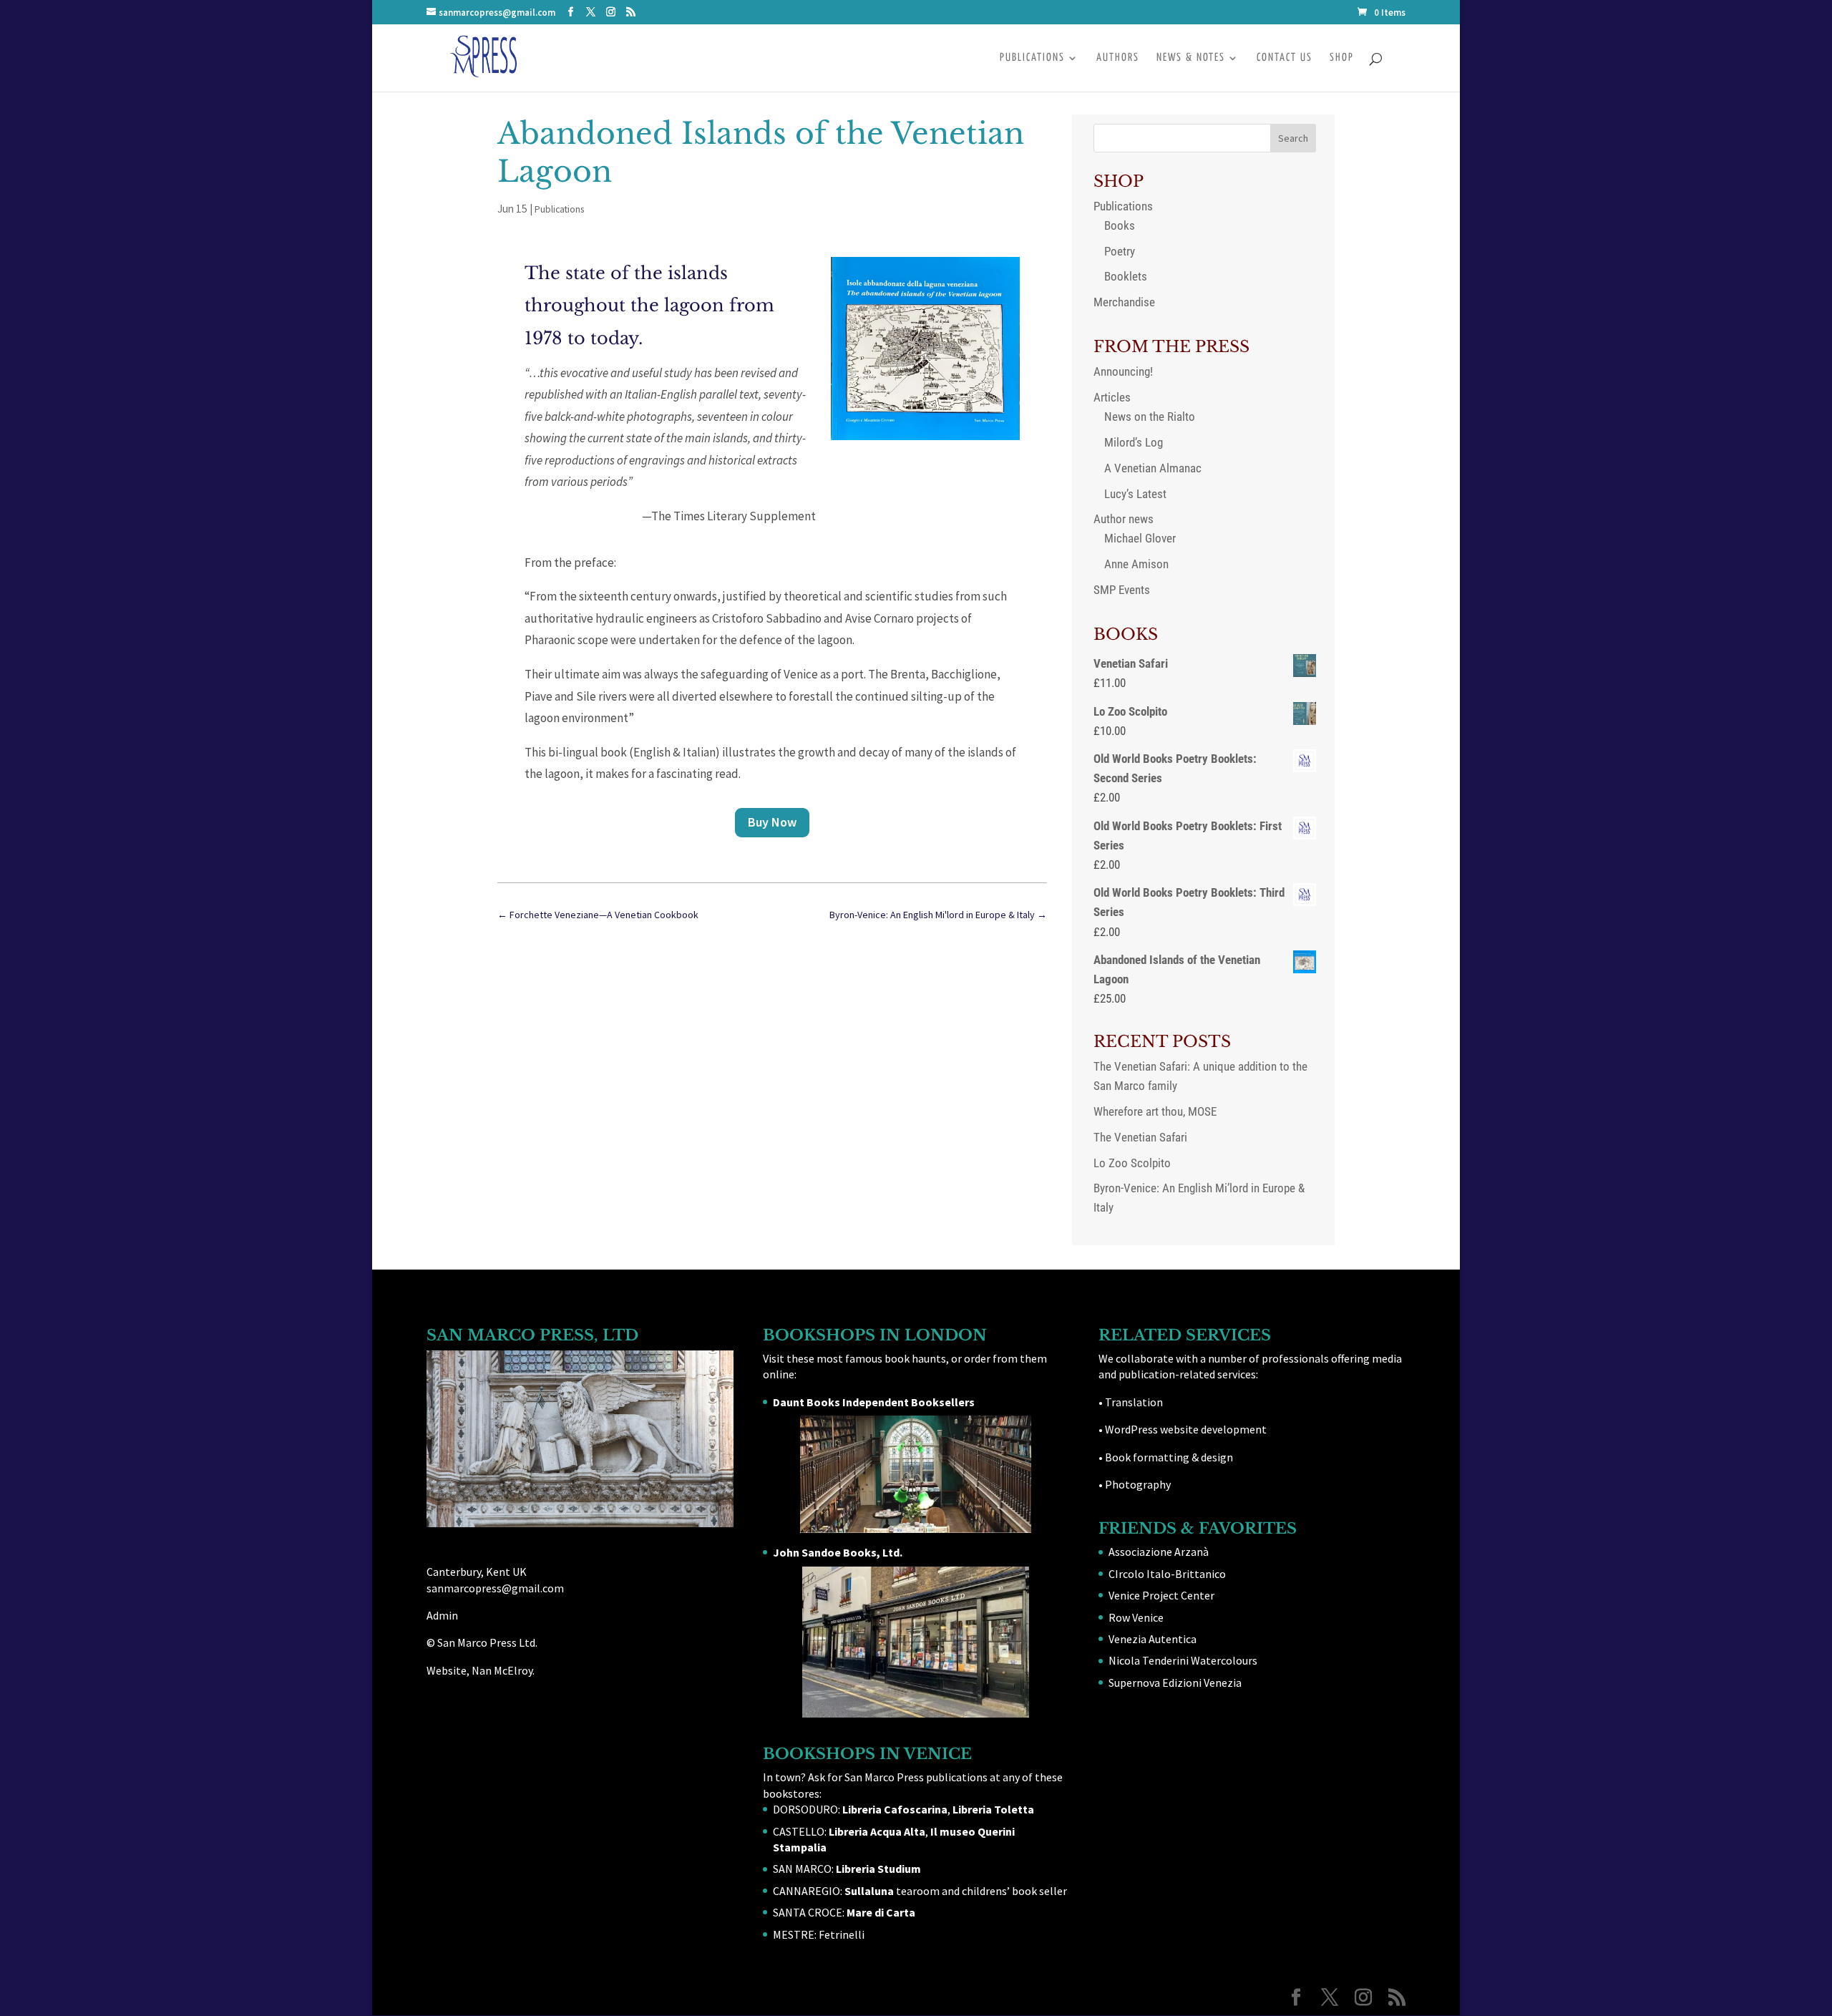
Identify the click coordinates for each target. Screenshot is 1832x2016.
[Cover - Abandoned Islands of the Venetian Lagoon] (925, 436)
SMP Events (1122, 590)
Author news (1124, 519)
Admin (442, 1615)
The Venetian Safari (1140, 1137)
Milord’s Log (1134, 442)
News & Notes (1191, 58)
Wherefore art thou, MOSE (1155, 1111)
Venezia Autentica (1153, 1639)
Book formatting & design (1169, 1457)
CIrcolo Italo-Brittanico (1167, 1574)
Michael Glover (1140, 538)
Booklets (1126, 276)
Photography (1138, 1484)
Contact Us (1285, 58)
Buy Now (772, 822)
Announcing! (1123, 371)
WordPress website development (1186, 1429)
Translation (1134, 1402)
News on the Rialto (1150, 417)
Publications (1032, 58)
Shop (1342, 58)
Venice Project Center (1161, 1595)
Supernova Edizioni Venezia (1175, 1683)
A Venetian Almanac (1153, 468)
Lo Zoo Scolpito (1132, 1163)
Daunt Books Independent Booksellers (874, 1402)
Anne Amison (1136, 564)
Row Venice (1136, 1617)
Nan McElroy (502, 1670)
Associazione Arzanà (1159, 1552)
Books (1120, 225)
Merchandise (1124, 302)
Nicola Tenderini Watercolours (1183, 1660)
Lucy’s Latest (1135, 494)
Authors (1118, 58)
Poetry (1120, 251)
